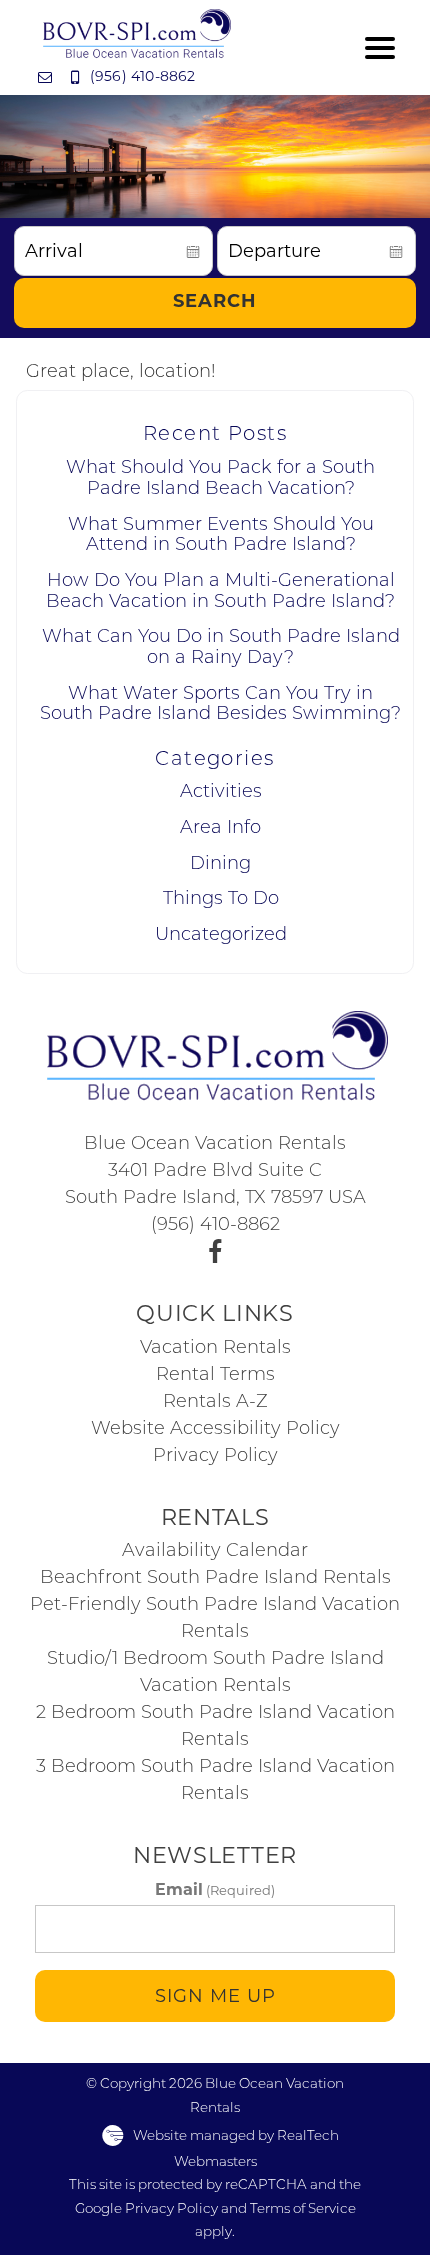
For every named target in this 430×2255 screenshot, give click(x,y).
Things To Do (221, 900)
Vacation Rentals (215, 1349)
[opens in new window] (215, 1253)
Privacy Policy (215, 1457)
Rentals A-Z (215, 1403)
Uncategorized (221, 936)
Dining (220, 865)
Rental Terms (215, 1376)
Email (215, 1890)
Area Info (220, 829)
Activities (221, 793)
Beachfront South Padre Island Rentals (215, 1579)
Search (215, 303)
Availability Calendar (215, 1552)
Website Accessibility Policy (215, 1430)
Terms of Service (303, 2209)
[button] (380, 47)
